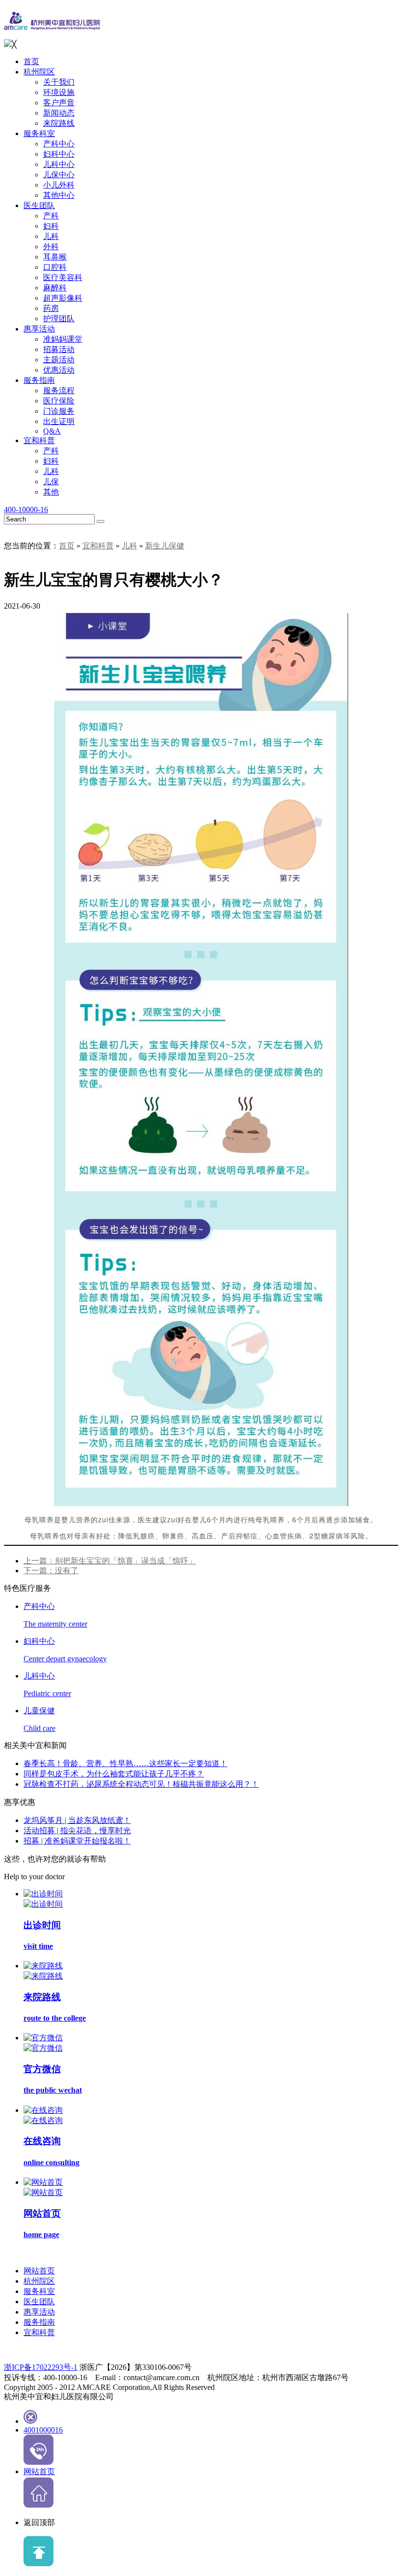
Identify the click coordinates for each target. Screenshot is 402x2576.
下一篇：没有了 (51, 1571)
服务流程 (59, 390)
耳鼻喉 (55, 257)
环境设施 (59, 92)
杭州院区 (39, 72)
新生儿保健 (165, 546)
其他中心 (59, 195)
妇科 (51, 226)
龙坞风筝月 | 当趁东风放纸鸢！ (77, 1820)
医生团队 (39, 205)
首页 (31, 61)
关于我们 (59, 82)
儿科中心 (59, 164)
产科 (51, 216)
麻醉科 (55, 288)
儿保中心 (59, 175)
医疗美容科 (63, 277)
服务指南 (39, 380)
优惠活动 (59, 370)
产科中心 (59, 144)
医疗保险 (59, 401)
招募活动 (59, 349)
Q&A (52, 431)
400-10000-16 (26, 509)
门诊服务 (59, 411)
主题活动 (59, 360)
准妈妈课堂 (63, 339)
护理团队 (59, 319)
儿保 (51, 482)
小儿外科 (59, 185)
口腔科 (55, 267)
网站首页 (39, 2271)
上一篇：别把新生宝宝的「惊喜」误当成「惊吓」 (110, 1561)
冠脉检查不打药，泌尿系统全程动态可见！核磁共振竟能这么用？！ (141, 1784)
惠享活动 (39, 329)
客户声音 (59, 103)
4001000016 (43, 2430)
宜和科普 (39, 440)
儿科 (51, 236)
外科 (51, 247)
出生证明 (59, 421)
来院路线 (59, 123)
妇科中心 (59, 154)
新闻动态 (59, 113)
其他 (51, 492)
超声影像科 (63, 298)
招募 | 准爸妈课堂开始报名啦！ (77, 1841)
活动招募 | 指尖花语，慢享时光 (77, 1831)
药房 (51, 308)
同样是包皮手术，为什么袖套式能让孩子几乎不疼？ (114, 1774)
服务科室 (39, 133)
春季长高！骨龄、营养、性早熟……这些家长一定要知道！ (126, 1763)
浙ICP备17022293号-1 (41, 2367)
